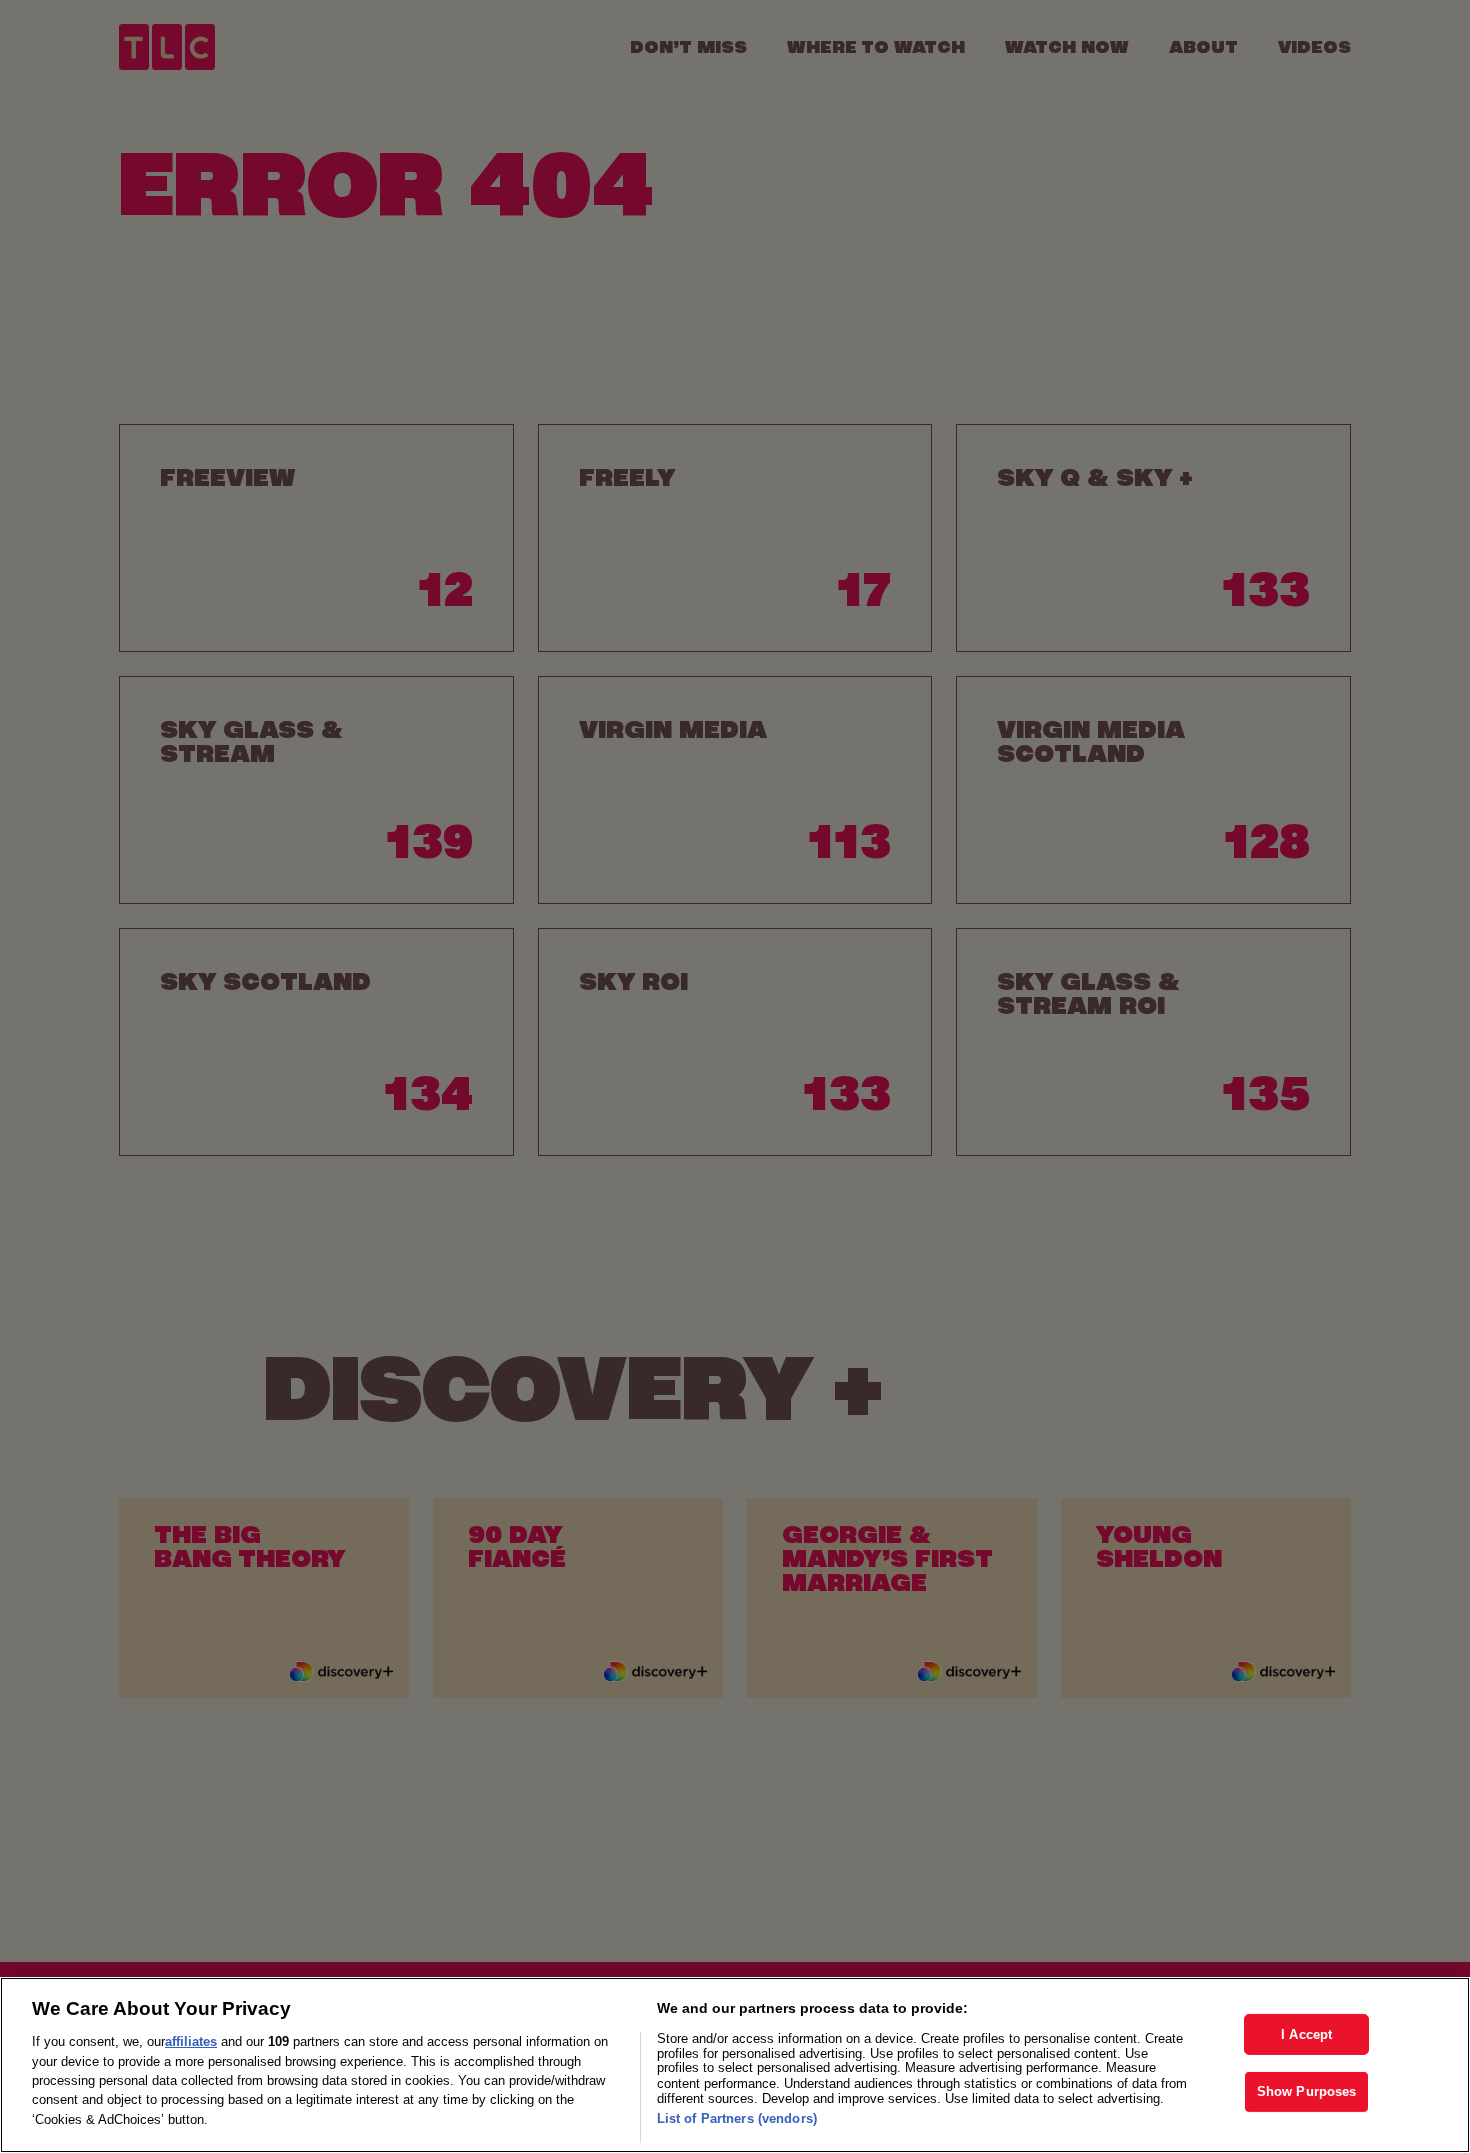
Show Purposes (1307, 2092)
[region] (735, 2065)
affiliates (191, 2041)
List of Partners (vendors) (737, 2118)
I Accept (1306, 2034)
